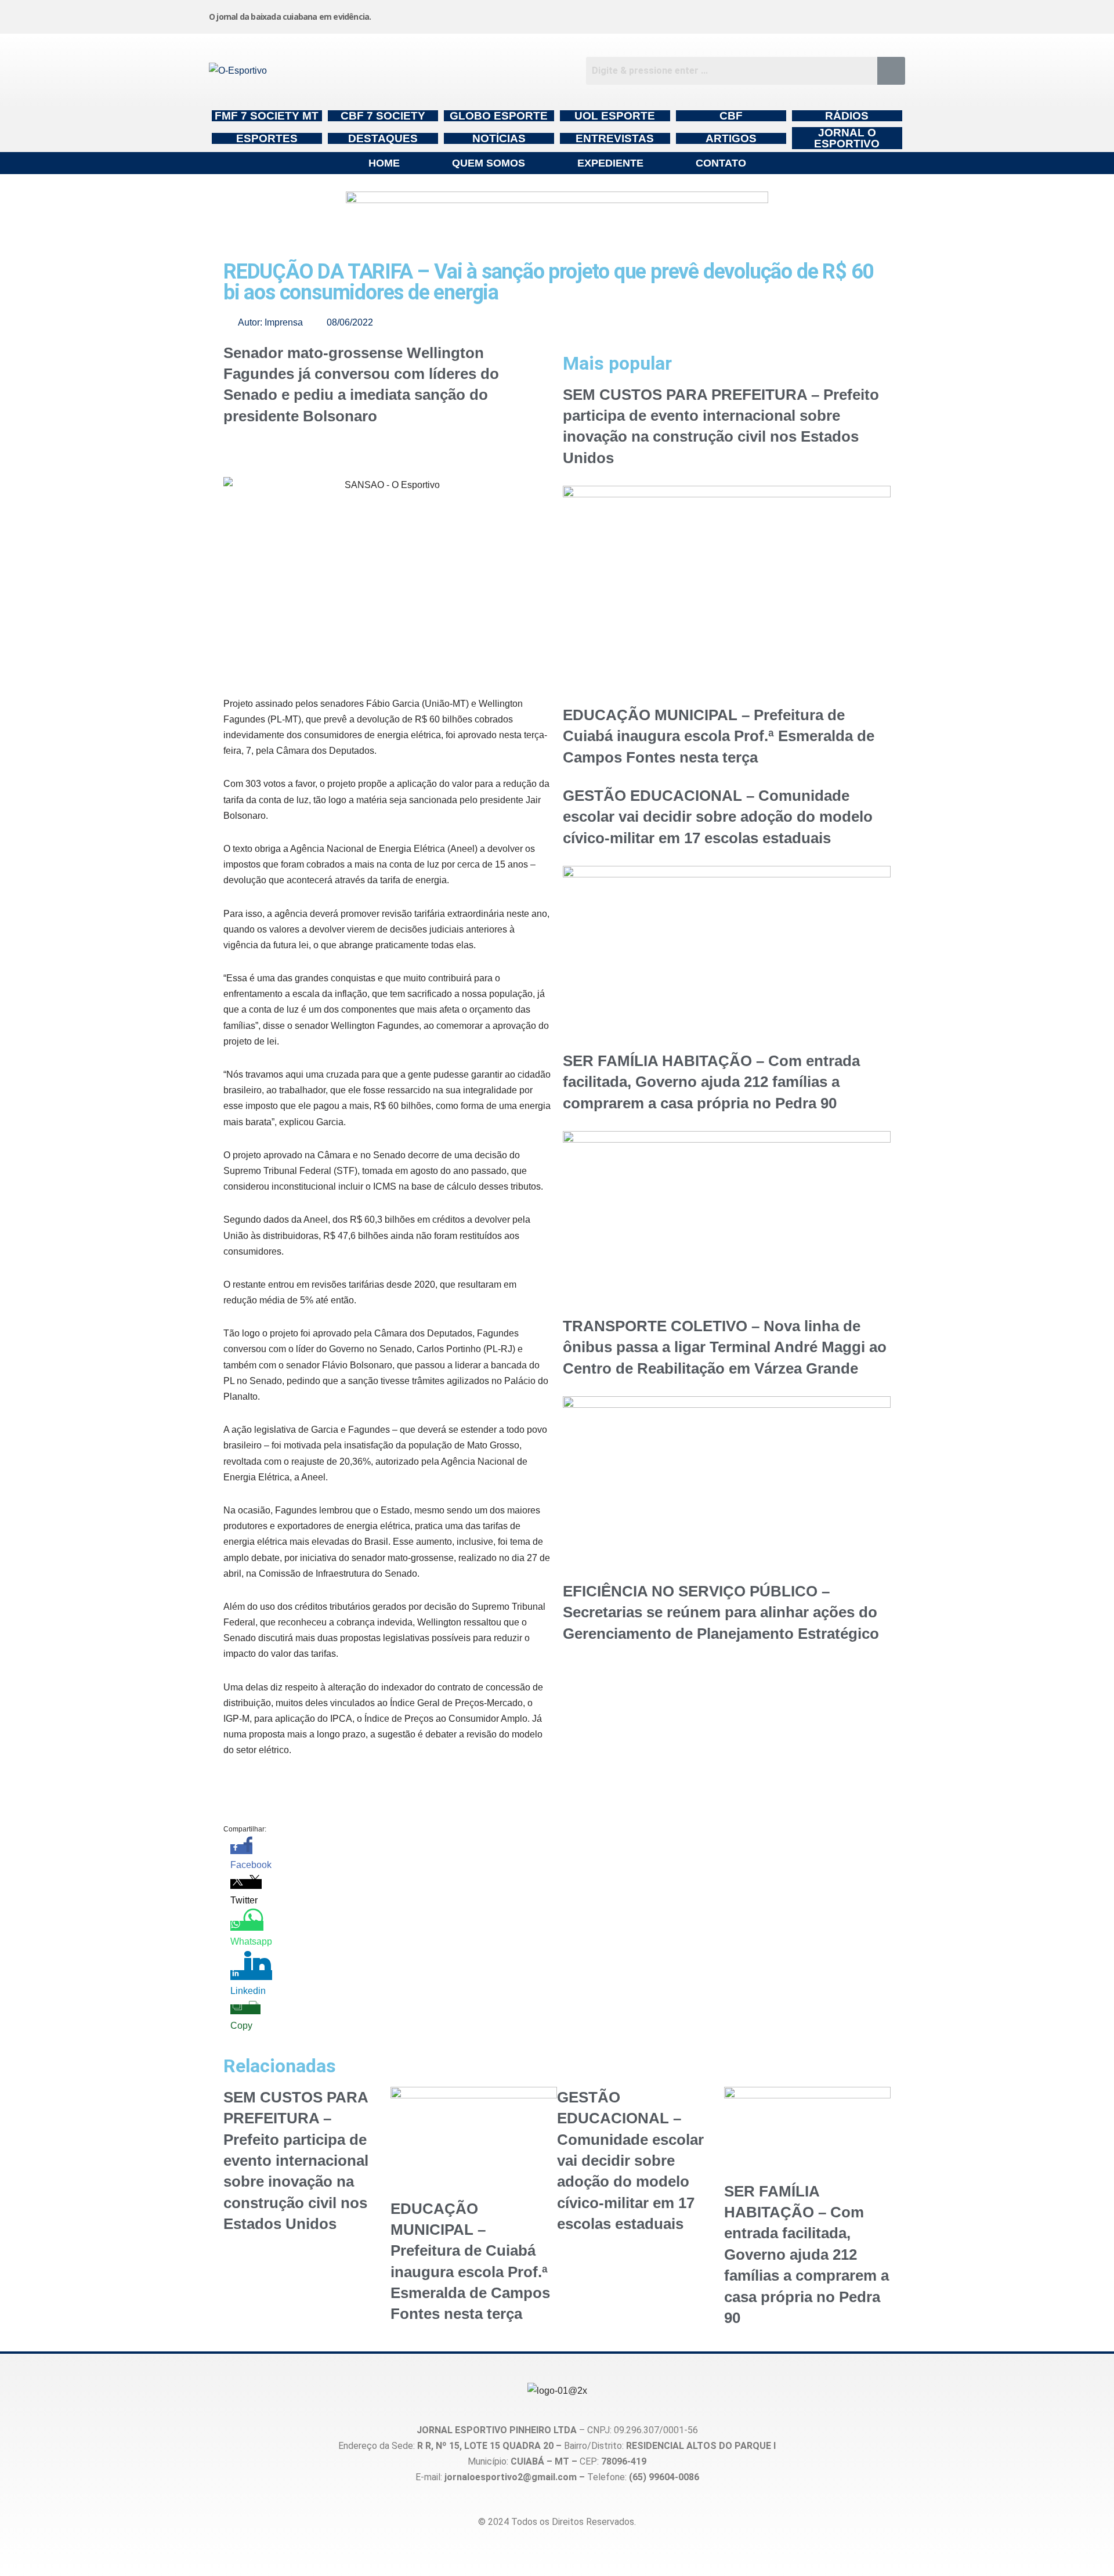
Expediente (610, 163)
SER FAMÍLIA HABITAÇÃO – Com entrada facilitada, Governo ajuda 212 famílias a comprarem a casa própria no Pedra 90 (711, 1082)
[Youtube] (802, 15)
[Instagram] (626, 15)
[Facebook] (714, 15)
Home (384, 163)
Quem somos (489, 163)
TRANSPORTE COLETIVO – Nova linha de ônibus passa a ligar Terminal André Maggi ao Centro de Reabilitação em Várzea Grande (725, 1347)
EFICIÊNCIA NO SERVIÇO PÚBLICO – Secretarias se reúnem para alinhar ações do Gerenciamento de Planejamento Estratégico (721, 1612)
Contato (721, 163)
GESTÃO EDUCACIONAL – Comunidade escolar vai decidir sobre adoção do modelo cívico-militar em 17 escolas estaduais (718, 817)
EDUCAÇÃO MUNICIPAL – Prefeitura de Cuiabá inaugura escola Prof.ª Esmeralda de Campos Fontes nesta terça (719, 736)
